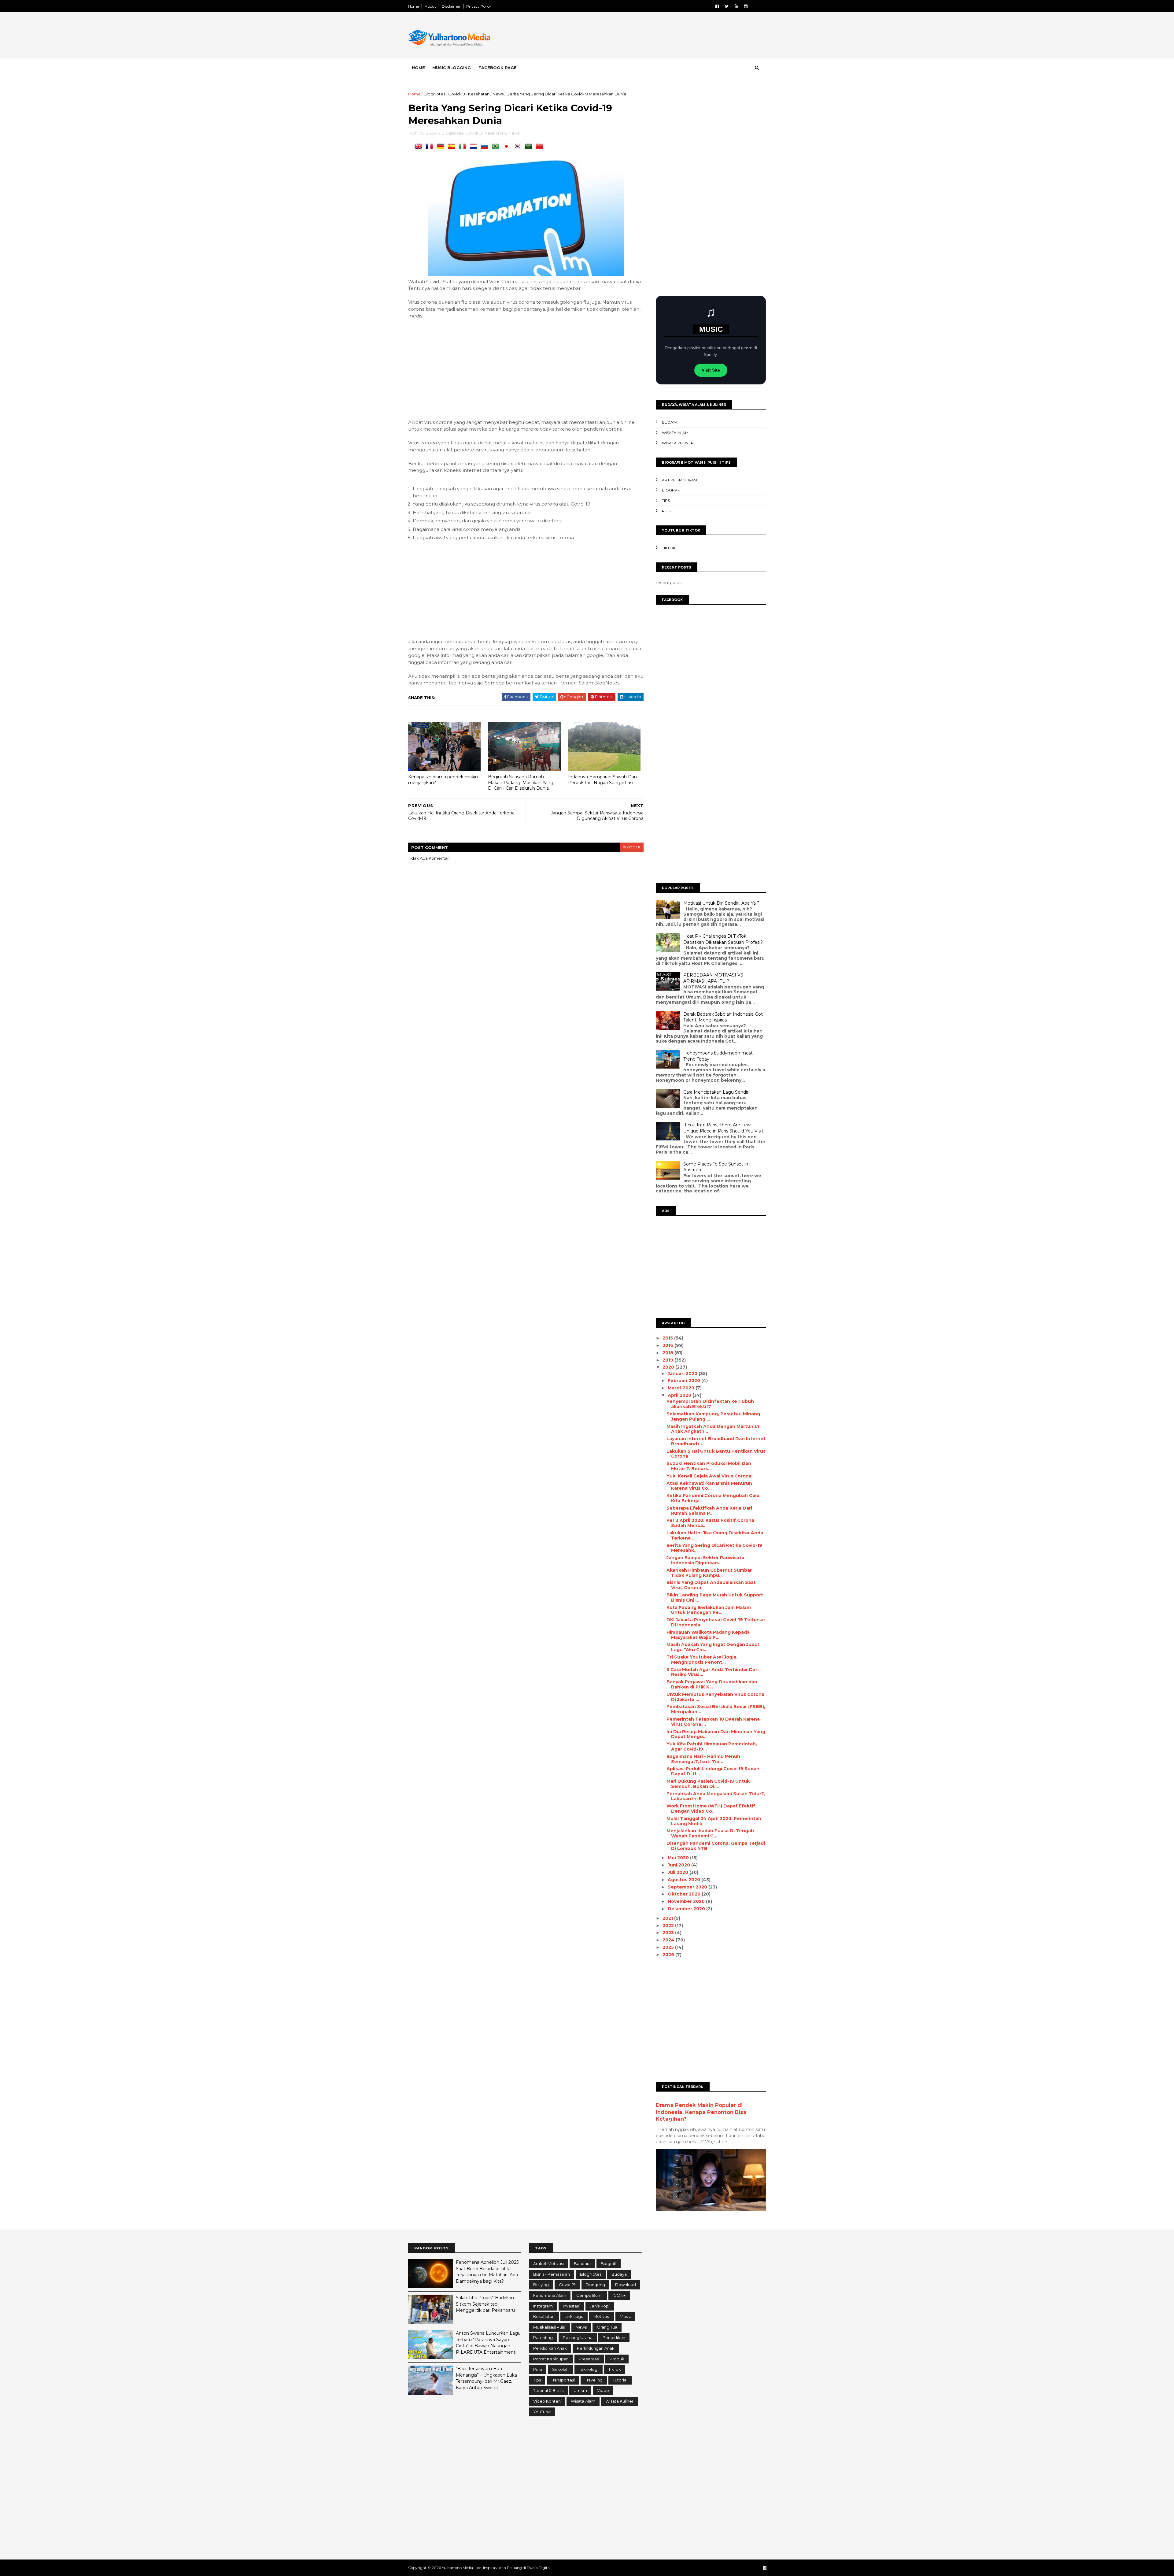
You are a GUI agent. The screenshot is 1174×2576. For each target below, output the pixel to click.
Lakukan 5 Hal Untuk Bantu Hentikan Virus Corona (716, 1454)
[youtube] (736, 6)
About (430, 6)
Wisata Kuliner (678, 443)
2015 (668, 1338)
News (498, 94)
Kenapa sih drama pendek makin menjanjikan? (443, 780)
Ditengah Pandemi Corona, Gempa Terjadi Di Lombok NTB (716, 1846)
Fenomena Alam (550, 2295)
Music (625, 2316)
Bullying (541, 2285)
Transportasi (563, 2380)
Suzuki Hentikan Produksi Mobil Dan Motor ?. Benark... (709, 1466)
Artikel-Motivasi (679, 480)
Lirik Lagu (574, 2316)
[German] (441, 147)
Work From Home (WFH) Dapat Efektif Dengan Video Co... (711, 1809)
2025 (669, 1947)
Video (603, 2390)
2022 (669, 1926)
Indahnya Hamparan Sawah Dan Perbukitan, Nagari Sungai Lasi (602, 780)
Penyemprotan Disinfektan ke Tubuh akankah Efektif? (710, 1404)
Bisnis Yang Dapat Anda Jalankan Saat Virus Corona (711, 1585)
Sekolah (560, 2369)
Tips (666, 500)
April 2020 (680, 1395)
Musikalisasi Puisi (549, 2327)
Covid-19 (457, 94)
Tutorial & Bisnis (548, 2390)
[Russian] (485, 147)
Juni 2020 (679, 1865)
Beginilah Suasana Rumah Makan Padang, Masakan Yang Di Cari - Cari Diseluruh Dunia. (521, 782)
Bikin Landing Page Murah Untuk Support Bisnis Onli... (715, 1597)
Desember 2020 (687, 1909)
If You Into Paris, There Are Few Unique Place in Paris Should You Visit (723, 1128)
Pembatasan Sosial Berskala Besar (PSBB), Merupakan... (716, 1709)
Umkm (580, 2390)
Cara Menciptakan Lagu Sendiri (716, 1092)
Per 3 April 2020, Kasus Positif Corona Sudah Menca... (710, 1523)
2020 (669, 1367)
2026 (669, 1955)
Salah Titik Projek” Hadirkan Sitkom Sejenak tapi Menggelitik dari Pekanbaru (485, 2304)
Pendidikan (614, 2337)
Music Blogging (452, 68)
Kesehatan (479, 94)
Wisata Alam (675, 433)
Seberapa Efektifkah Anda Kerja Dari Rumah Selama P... (709, 1511)
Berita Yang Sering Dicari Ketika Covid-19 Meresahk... (714, 1548)
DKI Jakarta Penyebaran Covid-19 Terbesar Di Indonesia (716, 1622)
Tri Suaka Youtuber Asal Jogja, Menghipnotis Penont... (702, 1660)
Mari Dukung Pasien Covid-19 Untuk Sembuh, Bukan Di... (708, 1784)
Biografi (671, 490)
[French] (430, 147)
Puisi (667, 511)
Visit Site (711, 370)
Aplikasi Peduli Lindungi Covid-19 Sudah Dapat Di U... (713, 1771)
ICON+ (619, 2295)
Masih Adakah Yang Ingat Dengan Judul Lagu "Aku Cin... (713, 1647)
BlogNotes (434, 94)
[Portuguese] (497, 147)
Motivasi (602, 2316)
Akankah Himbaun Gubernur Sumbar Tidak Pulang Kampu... (709, 1573)
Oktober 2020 (685, 1894)
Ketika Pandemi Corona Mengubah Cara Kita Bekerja (713, 1498)
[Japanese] (508, 147)
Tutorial (620, 2380)
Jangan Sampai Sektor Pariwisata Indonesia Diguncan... (705, 1560)
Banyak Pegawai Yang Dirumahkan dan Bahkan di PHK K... (712, 1684)
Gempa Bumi (589, 2295)
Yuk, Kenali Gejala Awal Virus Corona (709, 1476)
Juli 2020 (679, 1872)
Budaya (670, 422)
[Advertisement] (654, 36)
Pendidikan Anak (550, 2348)
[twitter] (727, 6)
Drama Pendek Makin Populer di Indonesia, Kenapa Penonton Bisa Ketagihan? (701, 2112)
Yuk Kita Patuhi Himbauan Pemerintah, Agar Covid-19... (712, 1746)
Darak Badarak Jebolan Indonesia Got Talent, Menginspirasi (723, 1017)
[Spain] (452, 147)
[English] (419, 147)
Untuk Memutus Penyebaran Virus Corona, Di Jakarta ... (716, 1697)
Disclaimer (451, 6)
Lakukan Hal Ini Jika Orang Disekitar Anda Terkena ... (715, 1535)
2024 (669, 1940)
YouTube (542, 2412)
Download (626, 2285)
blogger (632, 847)
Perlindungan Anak (596, 2348)
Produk (617, 2359)
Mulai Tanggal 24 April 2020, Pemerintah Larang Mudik (714, 1821)
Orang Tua (607, 2327)
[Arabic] (530, 147)
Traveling (594, 2380)
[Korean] (519, 147)
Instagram (543, 2306)
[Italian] (463, 147)
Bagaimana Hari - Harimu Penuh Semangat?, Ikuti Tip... (703, 1759)
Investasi (571, 2306)
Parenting (543, 2337)
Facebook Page (498, 68)
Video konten (547, 2401)
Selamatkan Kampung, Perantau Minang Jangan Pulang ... (713, 1416)
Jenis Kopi (600, 2306)
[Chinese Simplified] (541, 147)
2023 (669, 1933)
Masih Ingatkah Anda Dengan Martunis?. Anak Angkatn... (714, 1429)
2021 (668, 1918)
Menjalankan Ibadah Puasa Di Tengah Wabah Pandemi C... (710, 1833)
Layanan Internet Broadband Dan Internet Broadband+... (716, 1441)
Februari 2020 (685, 1381)
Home (413, 6)
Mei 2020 (679, 1858)
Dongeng (595, 2285)
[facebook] (717, 6)
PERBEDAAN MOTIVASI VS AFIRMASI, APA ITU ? (713, 978)
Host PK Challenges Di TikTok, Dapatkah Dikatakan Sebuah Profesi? (723, 939)
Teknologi (589, 2369)
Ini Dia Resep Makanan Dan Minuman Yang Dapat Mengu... (716, 1734)
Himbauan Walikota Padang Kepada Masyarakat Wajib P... (708, 1635)
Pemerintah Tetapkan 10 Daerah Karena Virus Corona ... (713, 1722)
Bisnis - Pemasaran (552, 2274)
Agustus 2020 (685, 1880)
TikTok (669, 548)
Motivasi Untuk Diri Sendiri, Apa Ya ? (721, 903)
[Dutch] (474, 147)
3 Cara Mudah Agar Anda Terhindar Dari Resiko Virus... (713, 1672)
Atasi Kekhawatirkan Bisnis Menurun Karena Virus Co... (709, 1486)
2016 (668, 1345)
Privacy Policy (479, 6)
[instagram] (746, 6)
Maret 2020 (682, 1388)
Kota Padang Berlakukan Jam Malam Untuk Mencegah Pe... (709, 1610)
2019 (668, 1360)
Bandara (582, 2263)
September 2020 (688, 1887)
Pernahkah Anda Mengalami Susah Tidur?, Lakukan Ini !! (716, 1796)
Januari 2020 (683, 1373)
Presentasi (589, 2359)
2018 (668, 1353)
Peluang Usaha (578, 2337)
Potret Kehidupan (551, 2359)
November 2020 (687, 1901)
